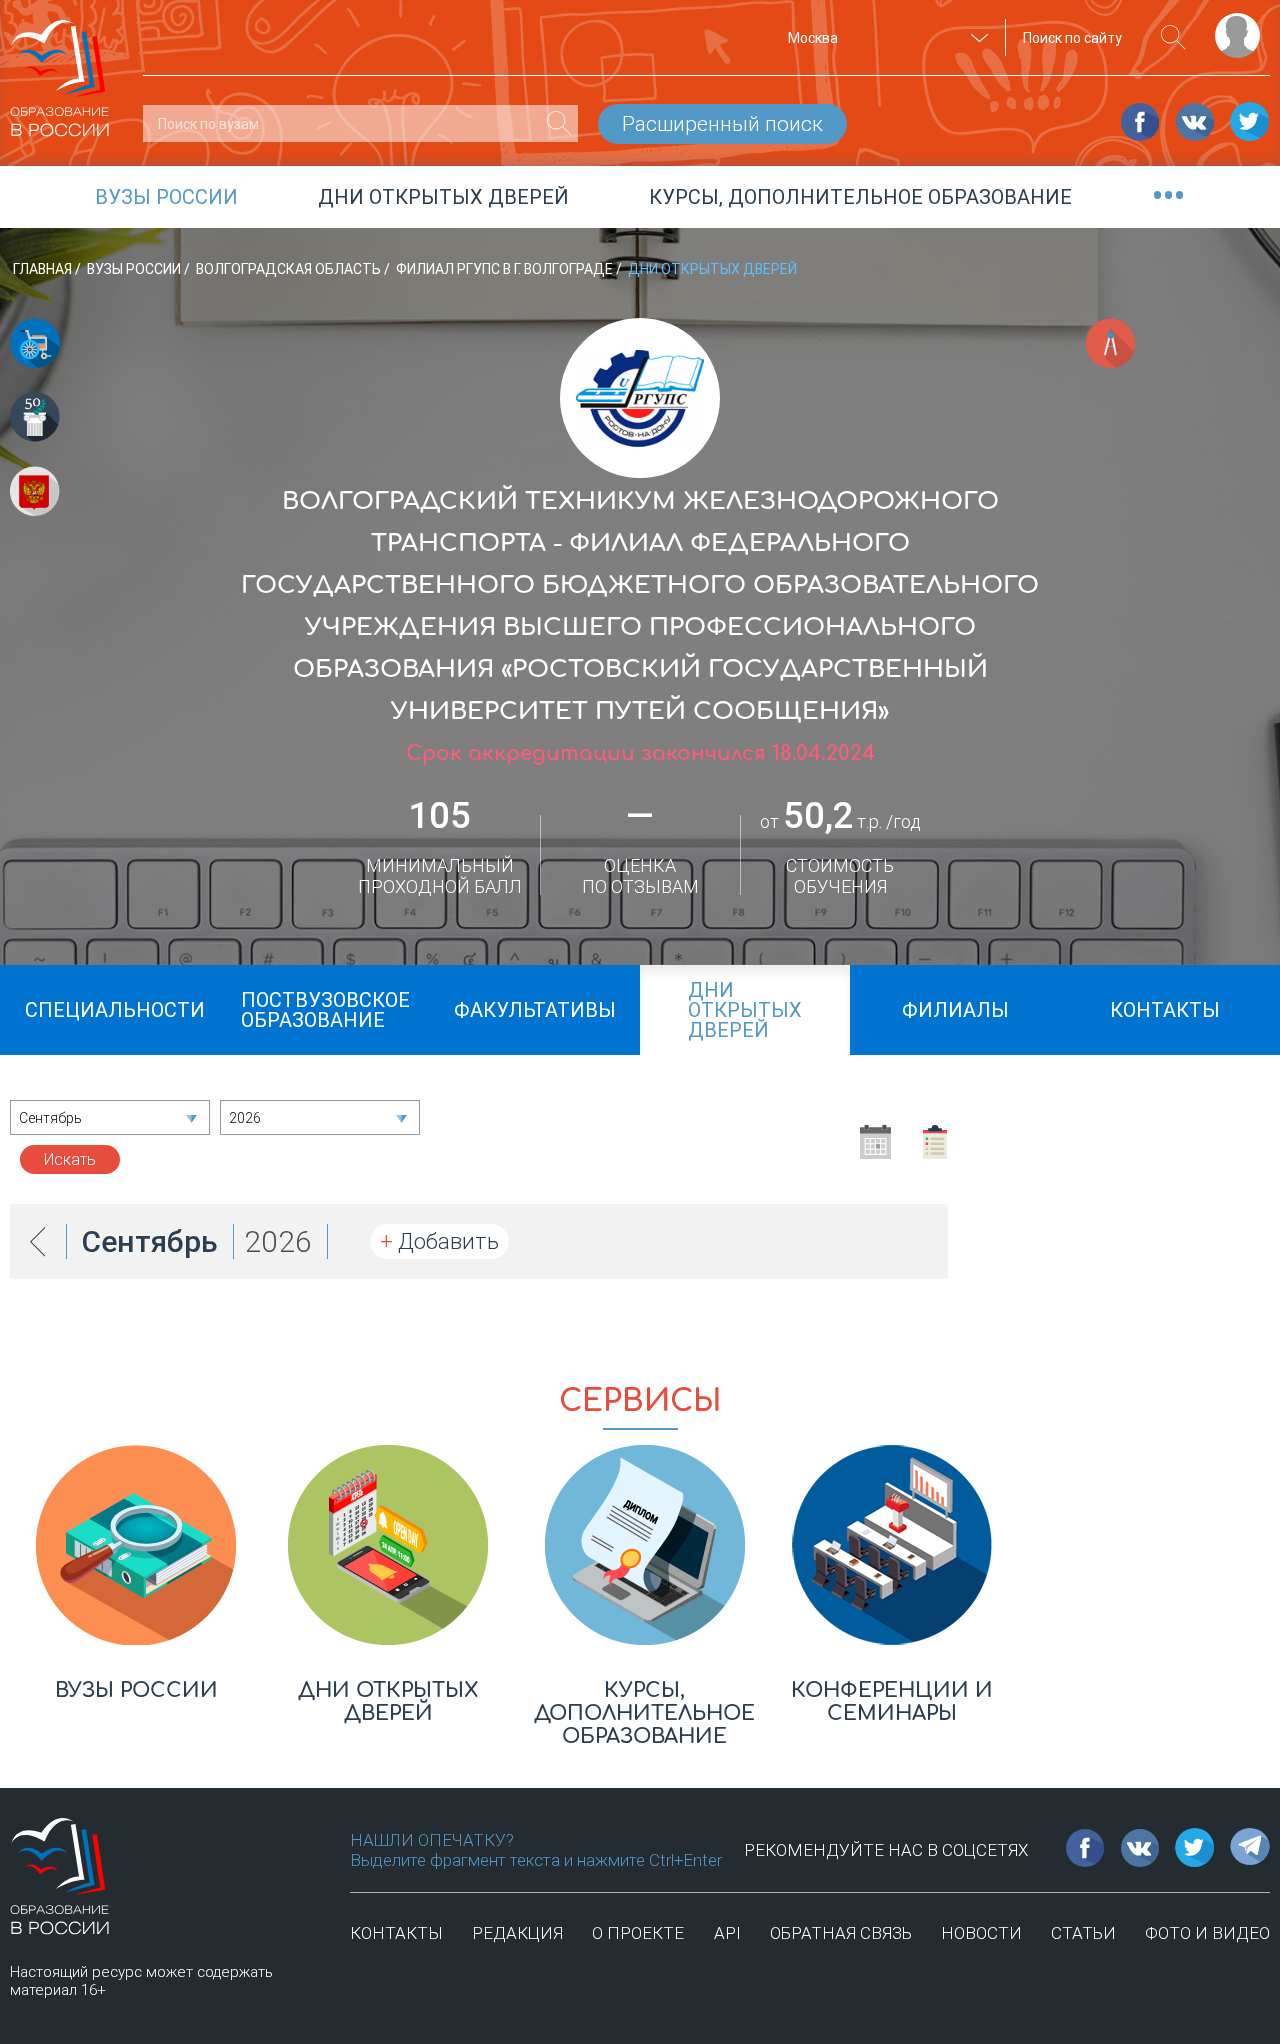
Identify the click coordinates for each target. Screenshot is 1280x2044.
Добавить (439, 1241)
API (727, 1933)
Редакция (517, 1933)
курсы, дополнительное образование (860, 197)
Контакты (396, 1933)
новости (981, 1933)
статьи (1083, 1933)
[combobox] (885, 38)
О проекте (638, 1933)
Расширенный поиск (722, 124)
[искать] (1173, 37)
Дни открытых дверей (443, 197)
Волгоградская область (290, 269)
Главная (44, 269)
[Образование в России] (60, 69)
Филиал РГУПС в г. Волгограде (506, 269)
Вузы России (135, 269)
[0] (559, 123)
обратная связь (841, 1933)
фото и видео (1207, 1933)
